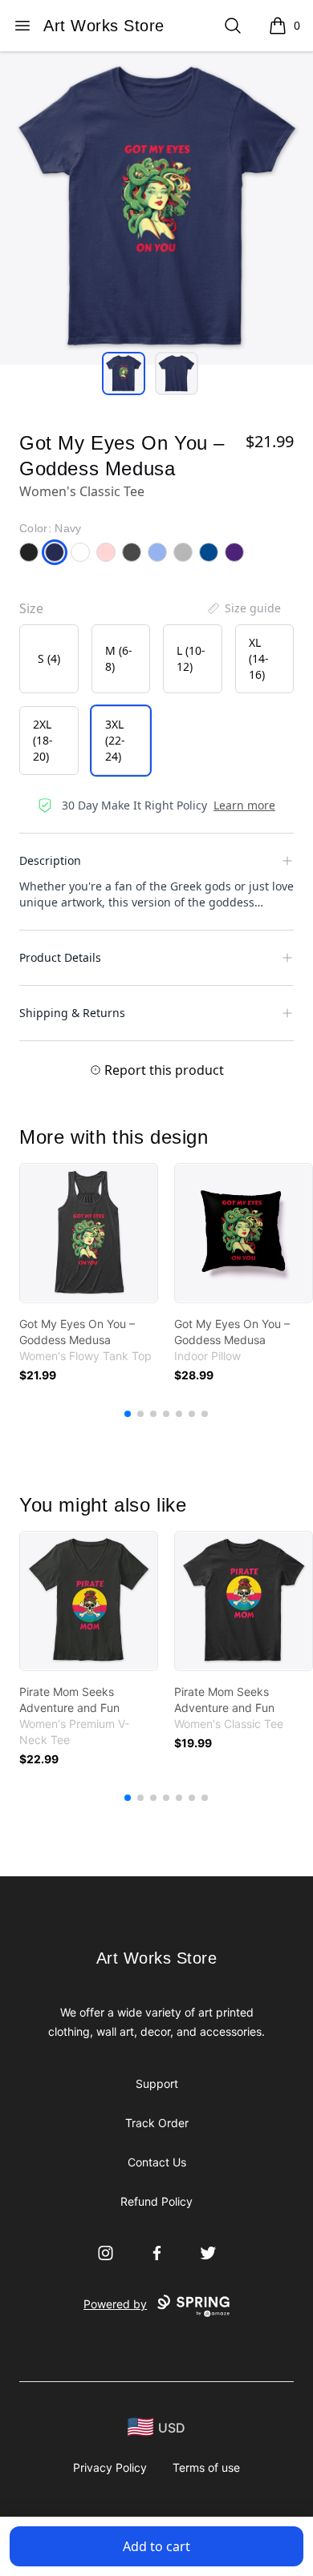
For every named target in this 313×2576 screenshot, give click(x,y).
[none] (243, 608)
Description (50, 860)
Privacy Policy (110, 2467)
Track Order (157, 2123)
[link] (89, 1233)
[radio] (49, 659)
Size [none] (31, 608)
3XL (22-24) (115, 740)
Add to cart (156, 2546)
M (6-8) (119, 658)
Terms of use (206, 2467)
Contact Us (157, 2162)
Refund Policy (156, 2201)
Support (157, 2083)
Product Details (60, 957)
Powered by (115, 2304)
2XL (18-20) (43, 740)
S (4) (49, 658)
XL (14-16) (259, 658)
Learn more (244, 805)
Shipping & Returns (72, 1013)
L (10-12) (191, 658)
